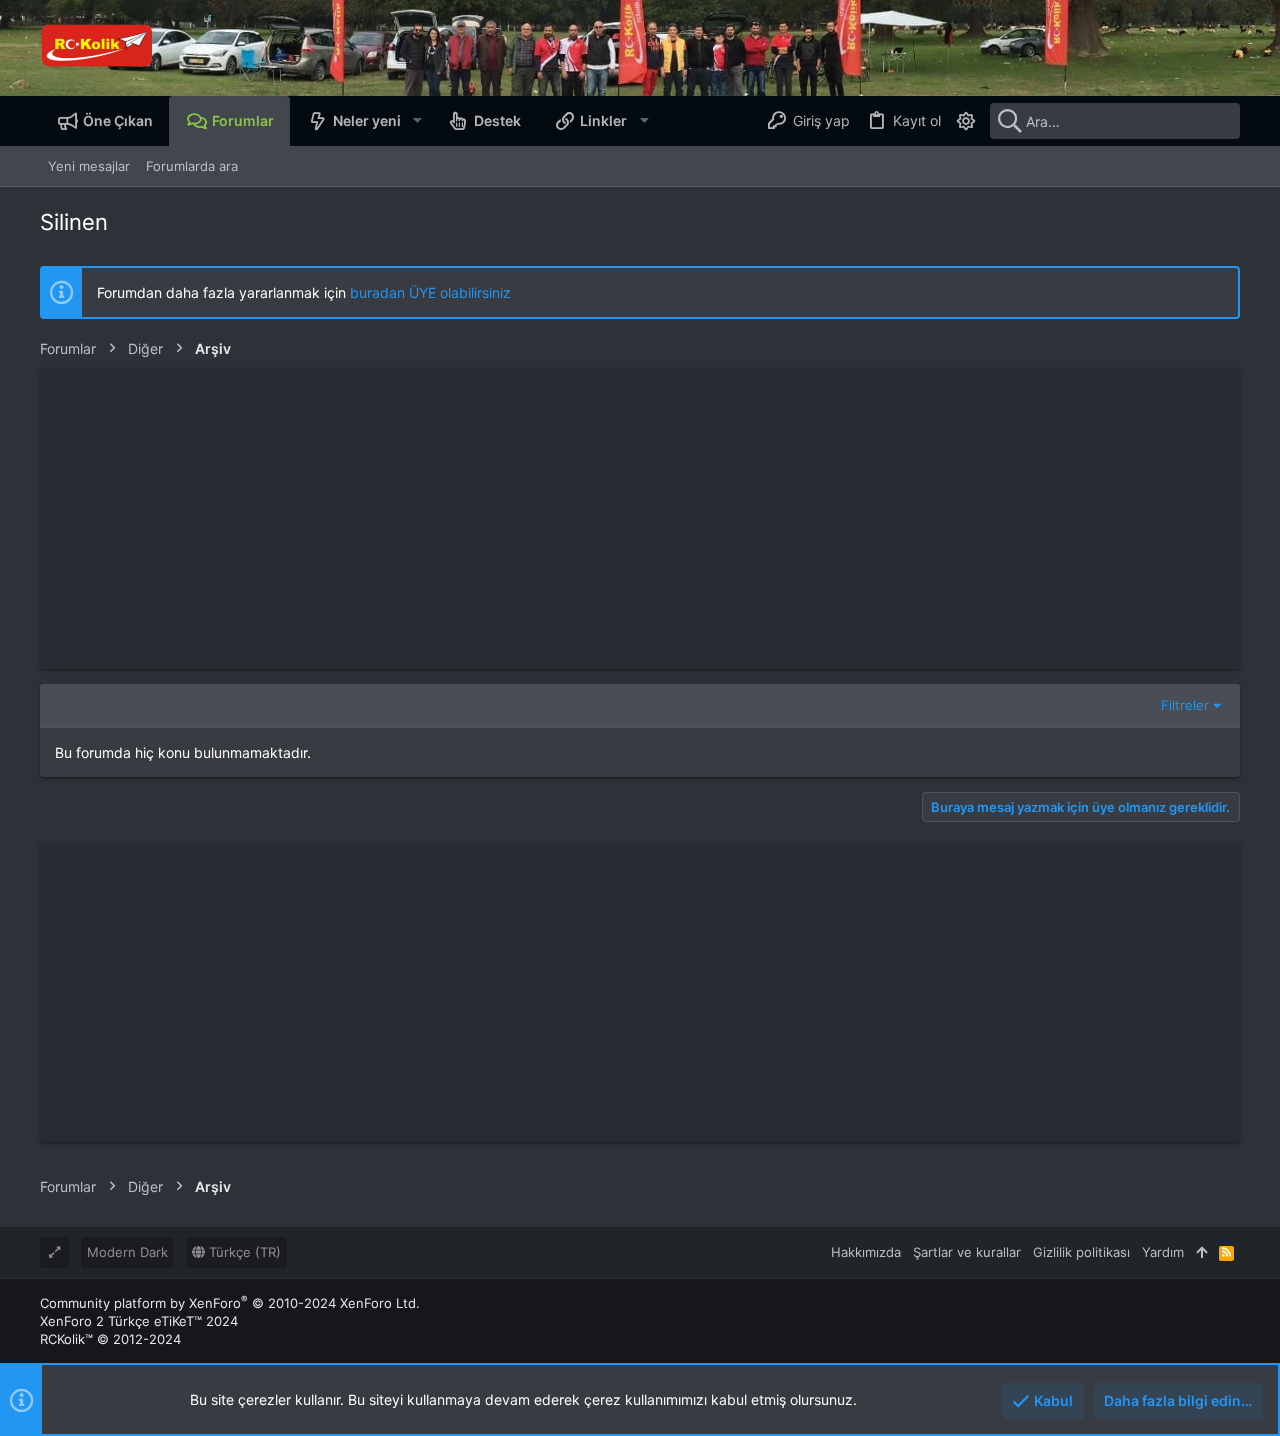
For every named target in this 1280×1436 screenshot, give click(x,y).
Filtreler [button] (1185, 705)
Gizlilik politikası (1081, 1252)
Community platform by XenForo (230, 1303)
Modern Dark (127, 1252)
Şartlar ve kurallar (967, 1252)
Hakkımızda (866, 1252)
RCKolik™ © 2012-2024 (110, 1339)
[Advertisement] (640, 519)
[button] (416, 121)
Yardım (1163, 1252)
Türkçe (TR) (243, 1252)
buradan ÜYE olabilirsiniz (430, 292)
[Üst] (1201, 1252)
